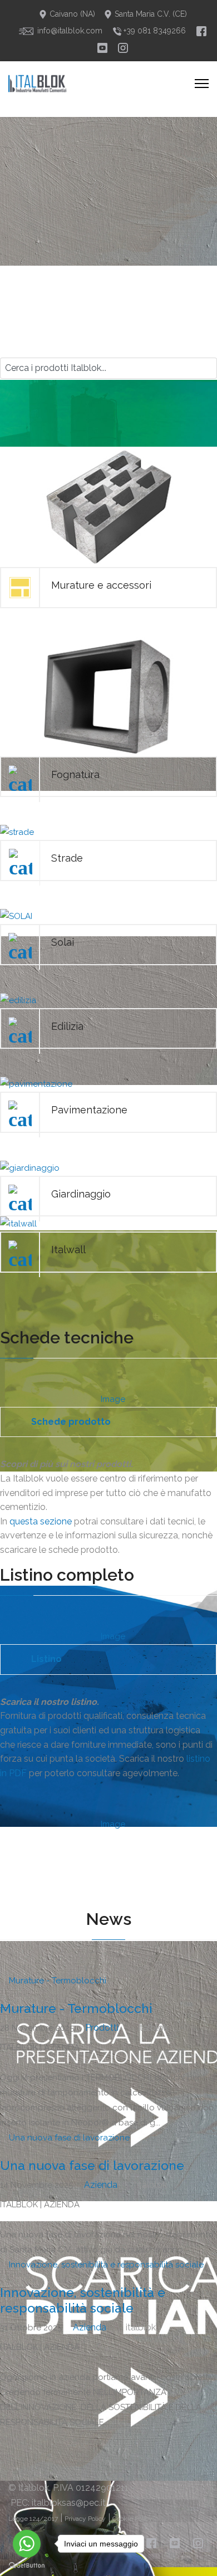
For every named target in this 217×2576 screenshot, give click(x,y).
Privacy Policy (85, 2519)
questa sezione (41, 1521)
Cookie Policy (132, 2519)
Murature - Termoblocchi (76, 2008)
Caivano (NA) (71, 14)
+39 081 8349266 (154, 31)
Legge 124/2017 (33, 2519)
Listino (46, 1659)
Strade (67, 858)
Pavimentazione (89, 1110)
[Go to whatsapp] (27, 2544)
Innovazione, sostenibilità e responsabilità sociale (83, 2300)
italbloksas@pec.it (69, 2503)
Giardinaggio (81, 1194)
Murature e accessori (101, 585)
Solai (63, 942)
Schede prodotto (71, 1422)
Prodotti (102, 2028)
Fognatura (75, 774)
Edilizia (67, 1026)
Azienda (101, 2185)
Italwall (68, 1250)
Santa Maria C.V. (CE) (150, 14)
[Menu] (202, 84)
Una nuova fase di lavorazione (92, 2165)
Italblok (34, 2488)
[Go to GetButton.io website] (27, 2565)
